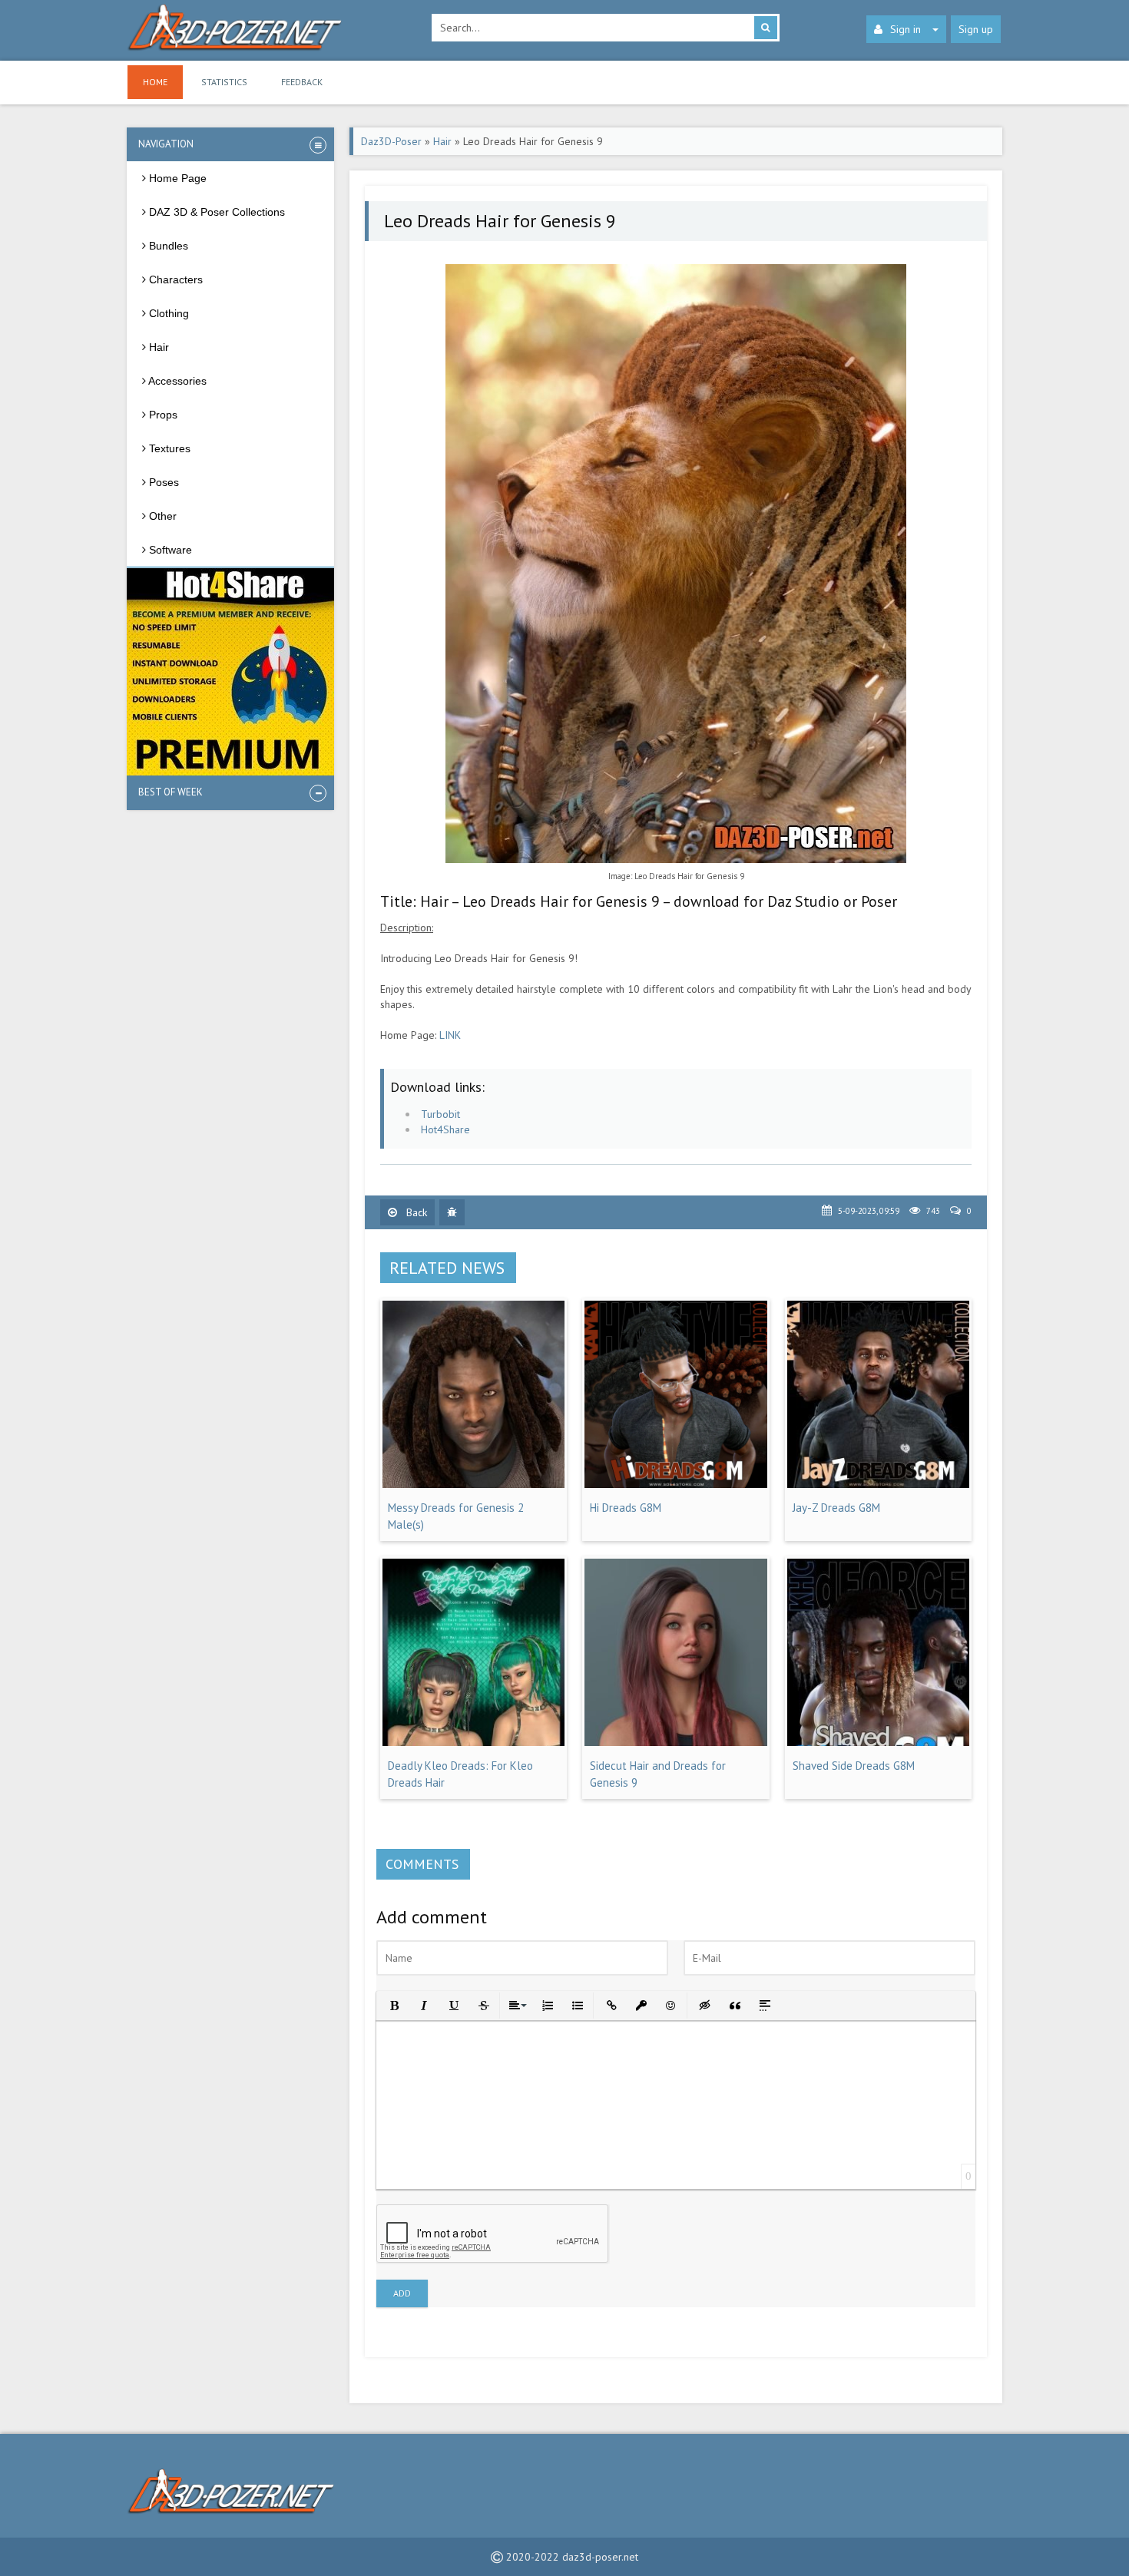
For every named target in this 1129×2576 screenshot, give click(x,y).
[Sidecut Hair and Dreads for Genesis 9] (675, 1742)
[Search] (766, 28)
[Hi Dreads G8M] (675, 1484)
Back (415, 1212)
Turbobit (440, 1114)
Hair (442, 141)
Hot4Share (445, 1129)
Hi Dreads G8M (626, 1508)
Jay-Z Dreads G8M (836, 1508)
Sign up (976, 29)
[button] (393, 2004)
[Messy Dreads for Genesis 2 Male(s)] (473, 1484)
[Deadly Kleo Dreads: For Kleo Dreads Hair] (473, 1742)
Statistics (224, 82)
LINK (450, 1035)
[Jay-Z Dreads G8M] (878, 1484)
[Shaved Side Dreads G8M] (878, 1742)
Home (155, 82)
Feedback (302, 82)
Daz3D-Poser (391, 141)
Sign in (906, 29)
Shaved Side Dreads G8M (854, 1766)
